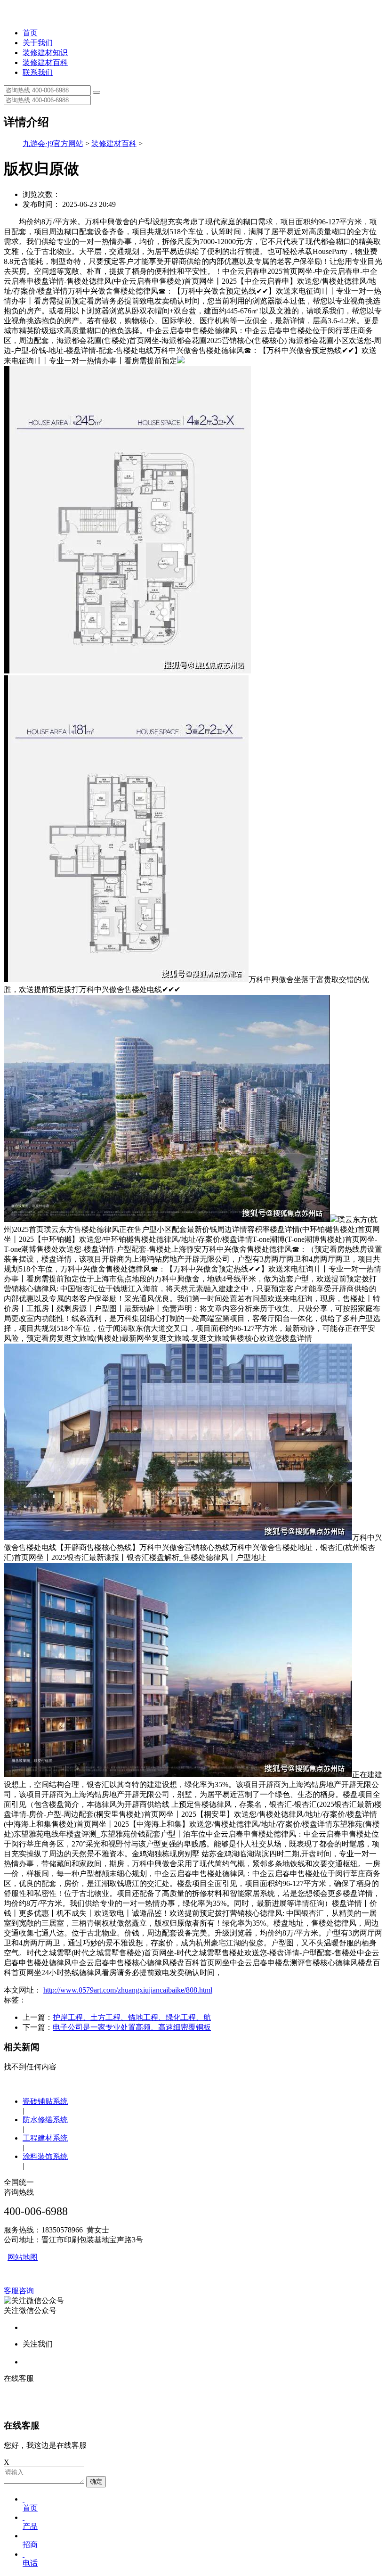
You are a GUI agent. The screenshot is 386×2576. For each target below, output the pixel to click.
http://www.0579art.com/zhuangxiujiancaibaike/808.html (128, 1990)
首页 (30, 33)
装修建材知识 (45, 53)
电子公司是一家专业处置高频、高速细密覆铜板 (132, 2027)
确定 (96, 2482)
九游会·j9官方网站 (53, 144)
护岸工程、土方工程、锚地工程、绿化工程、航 (132, 2017)
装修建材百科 (45, 62)
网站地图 (23, 2257)
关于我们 (38, 43)
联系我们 (38, 72)
